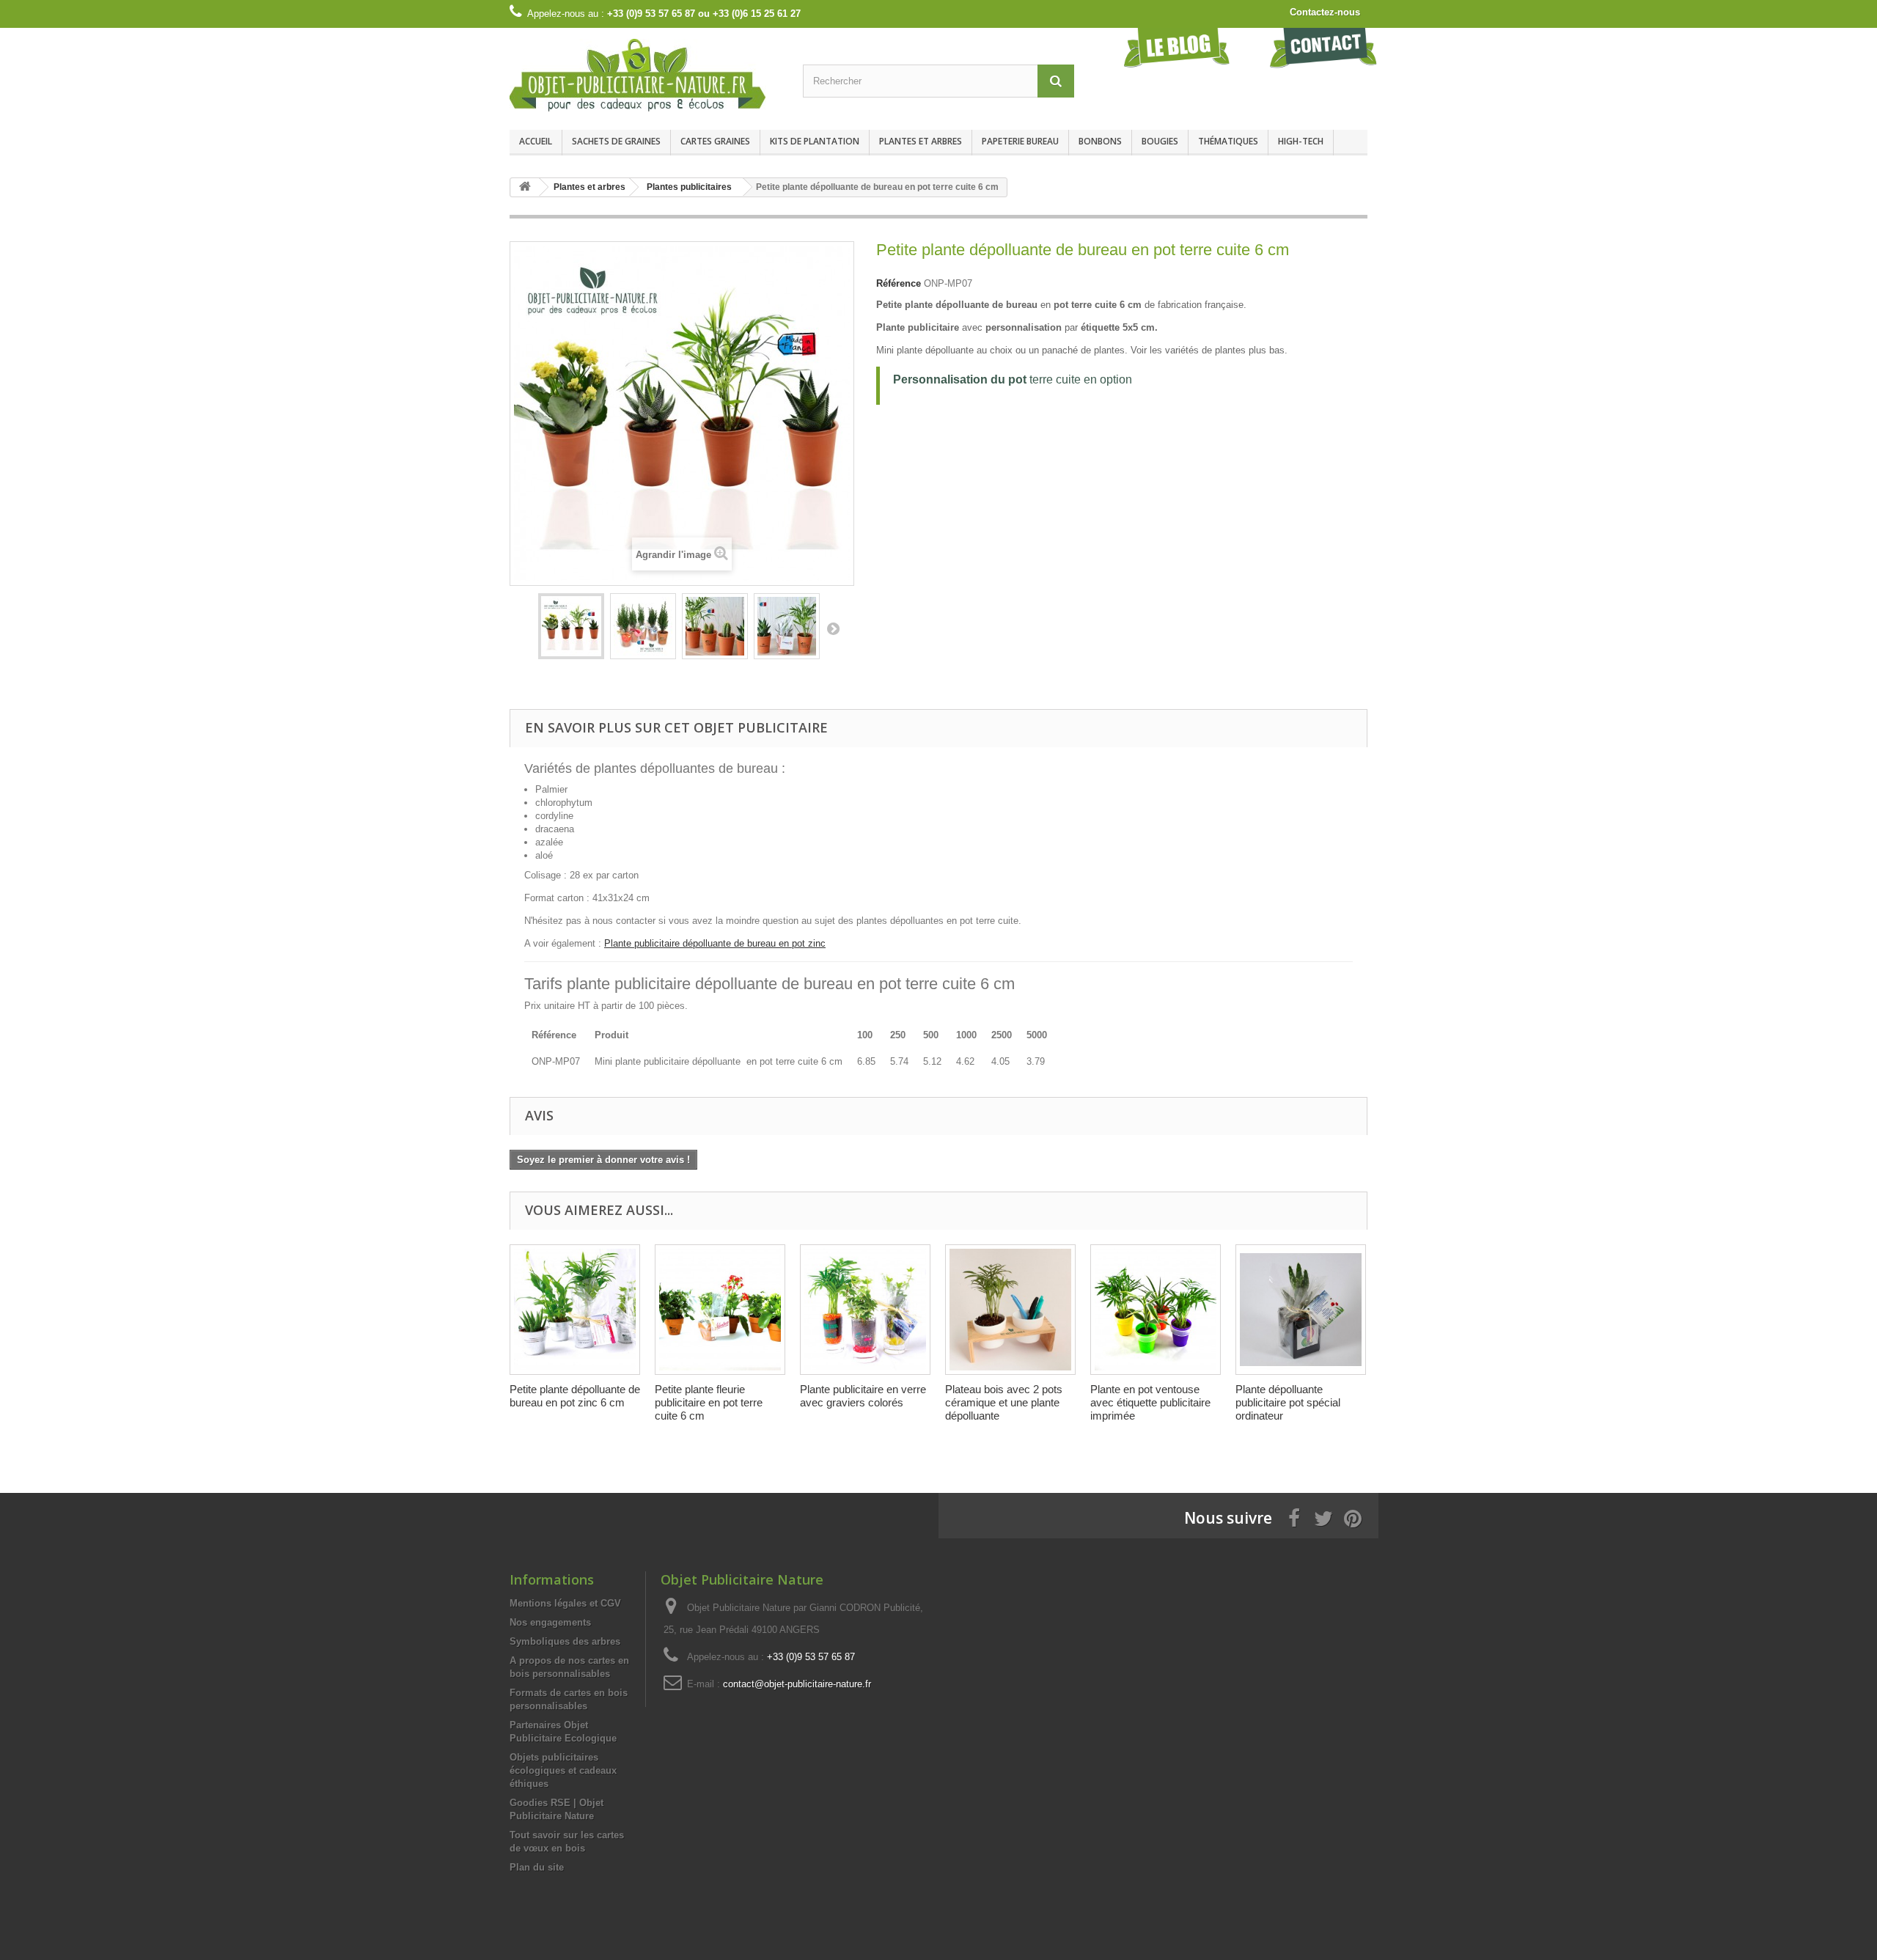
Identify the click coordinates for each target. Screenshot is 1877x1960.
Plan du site (537, 1867)
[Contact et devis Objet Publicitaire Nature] (1323, 47)
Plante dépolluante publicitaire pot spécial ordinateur (1288, 1402)
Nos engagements (550, 1622)
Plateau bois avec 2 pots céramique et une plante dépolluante (1004, 1402)
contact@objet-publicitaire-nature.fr (797, 1684)
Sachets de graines (616, 141)
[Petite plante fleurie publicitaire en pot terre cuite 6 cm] (720, 1310)
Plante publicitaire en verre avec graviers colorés (863, 1396)
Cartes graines (715, 141)
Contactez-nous (1325, 12)
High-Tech (1301, 141)
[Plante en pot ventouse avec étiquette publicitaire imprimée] (1156, 1310)
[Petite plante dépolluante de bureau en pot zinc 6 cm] (575, 1310)
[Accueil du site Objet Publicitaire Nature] (525, 187)
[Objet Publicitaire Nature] (645, 75)
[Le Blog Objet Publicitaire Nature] (1177, 47)
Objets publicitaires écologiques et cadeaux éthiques (563, 1770)
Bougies (1160, 141)
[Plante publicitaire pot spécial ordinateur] (1301, 1310)
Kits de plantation (815, 141)
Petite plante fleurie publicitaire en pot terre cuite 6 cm (709, 1402)
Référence (899, 283)
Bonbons (1100, 141)
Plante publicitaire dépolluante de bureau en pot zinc (715, 943)
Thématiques (1228, 141)
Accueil (536, 141)
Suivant (833, 628)
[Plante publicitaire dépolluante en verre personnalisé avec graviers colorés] (865, 1310)
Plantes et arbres (921, 141)
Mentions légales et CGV (565, 1603)
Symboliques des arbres (565, 1641)
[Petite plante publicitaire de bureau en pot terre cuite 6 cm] (571, 626)
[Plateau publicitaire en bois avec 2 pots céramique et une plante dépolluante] (1010, 1310)
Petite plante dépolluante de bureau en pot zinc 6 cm (575, 1396)
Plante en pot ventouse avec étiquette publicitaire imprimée (1150, 1402)
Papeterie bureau (1020, 141)
